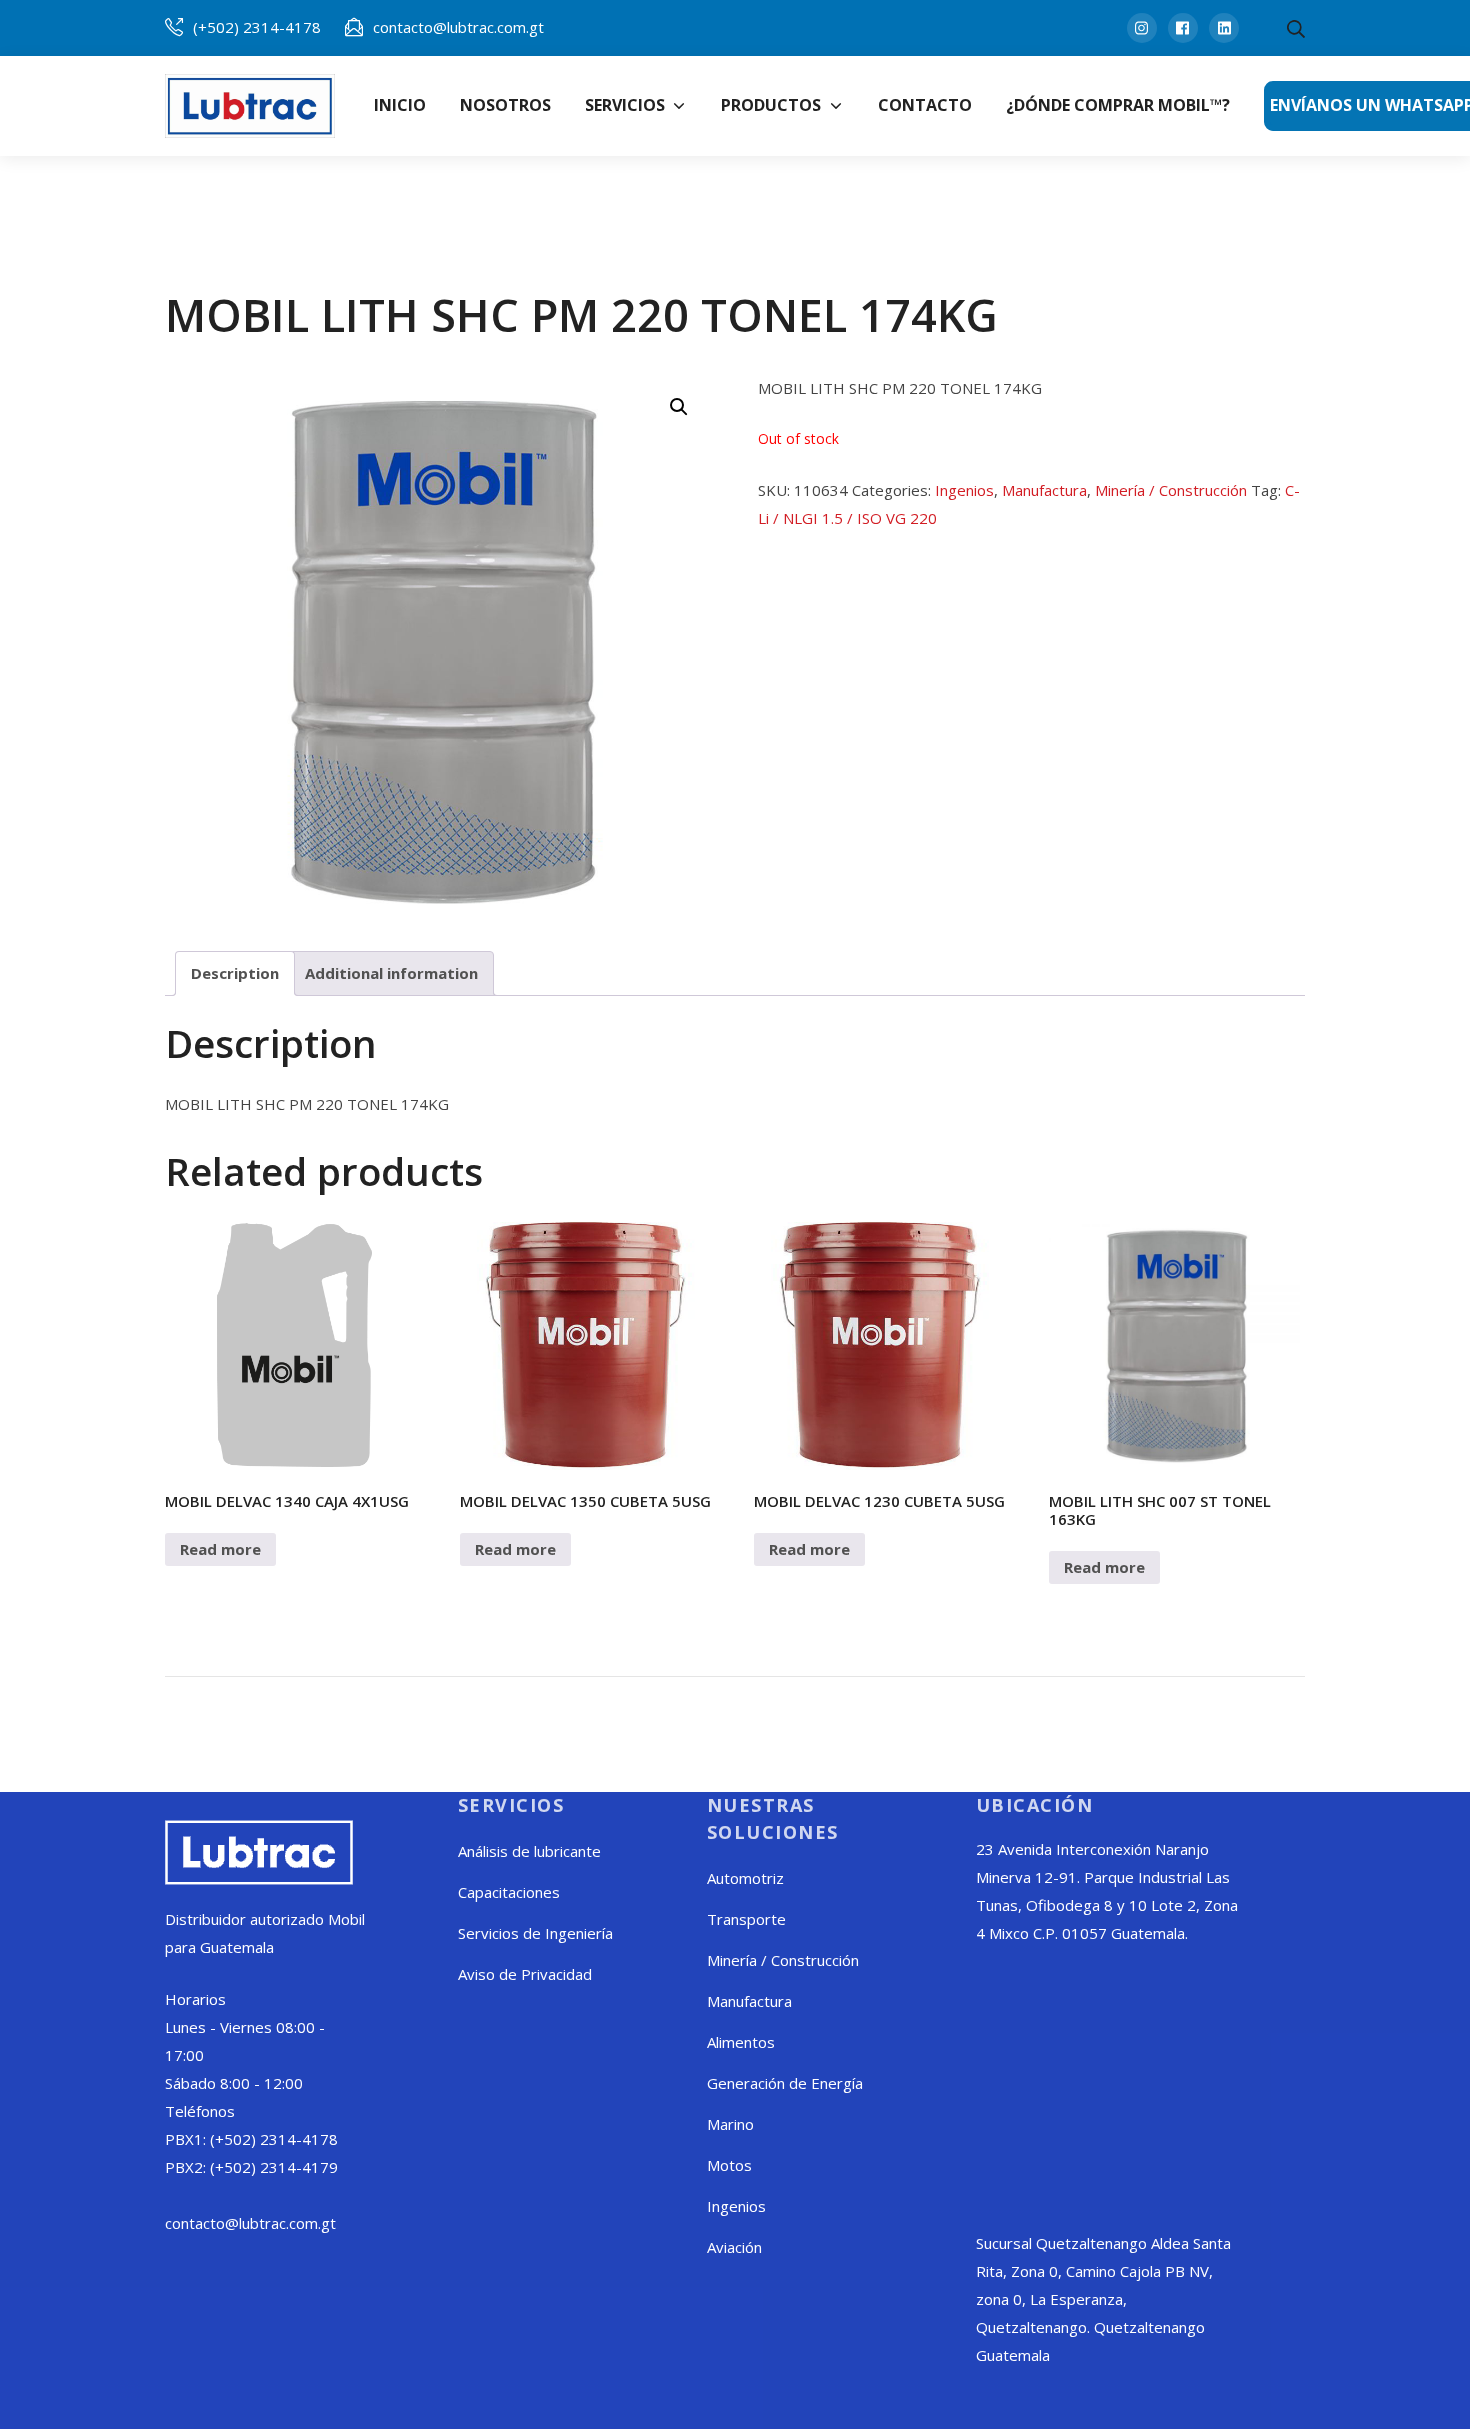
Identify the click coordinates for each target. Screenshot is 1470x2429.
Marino (730, 2124)
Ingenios (964, 490)
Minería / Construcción (1171, 490)
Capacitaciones (509, 1892)
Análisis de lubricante (529, 1851)
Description (235, 973)
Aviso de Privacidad (525, 1974)
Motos (729, 2165)
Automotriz (745, 1878)
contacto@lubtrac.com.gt (458, 27)
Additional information (391, 973)
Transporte (746, 1919)
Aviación (734, 2247)
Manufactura (1044, 490)
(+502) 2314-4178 (257, 27)
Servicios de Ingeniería (535, 1933)
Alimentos (741, 2042)
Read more (220, 1549)
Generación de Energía (785, 2083)
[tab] (235, 973)
